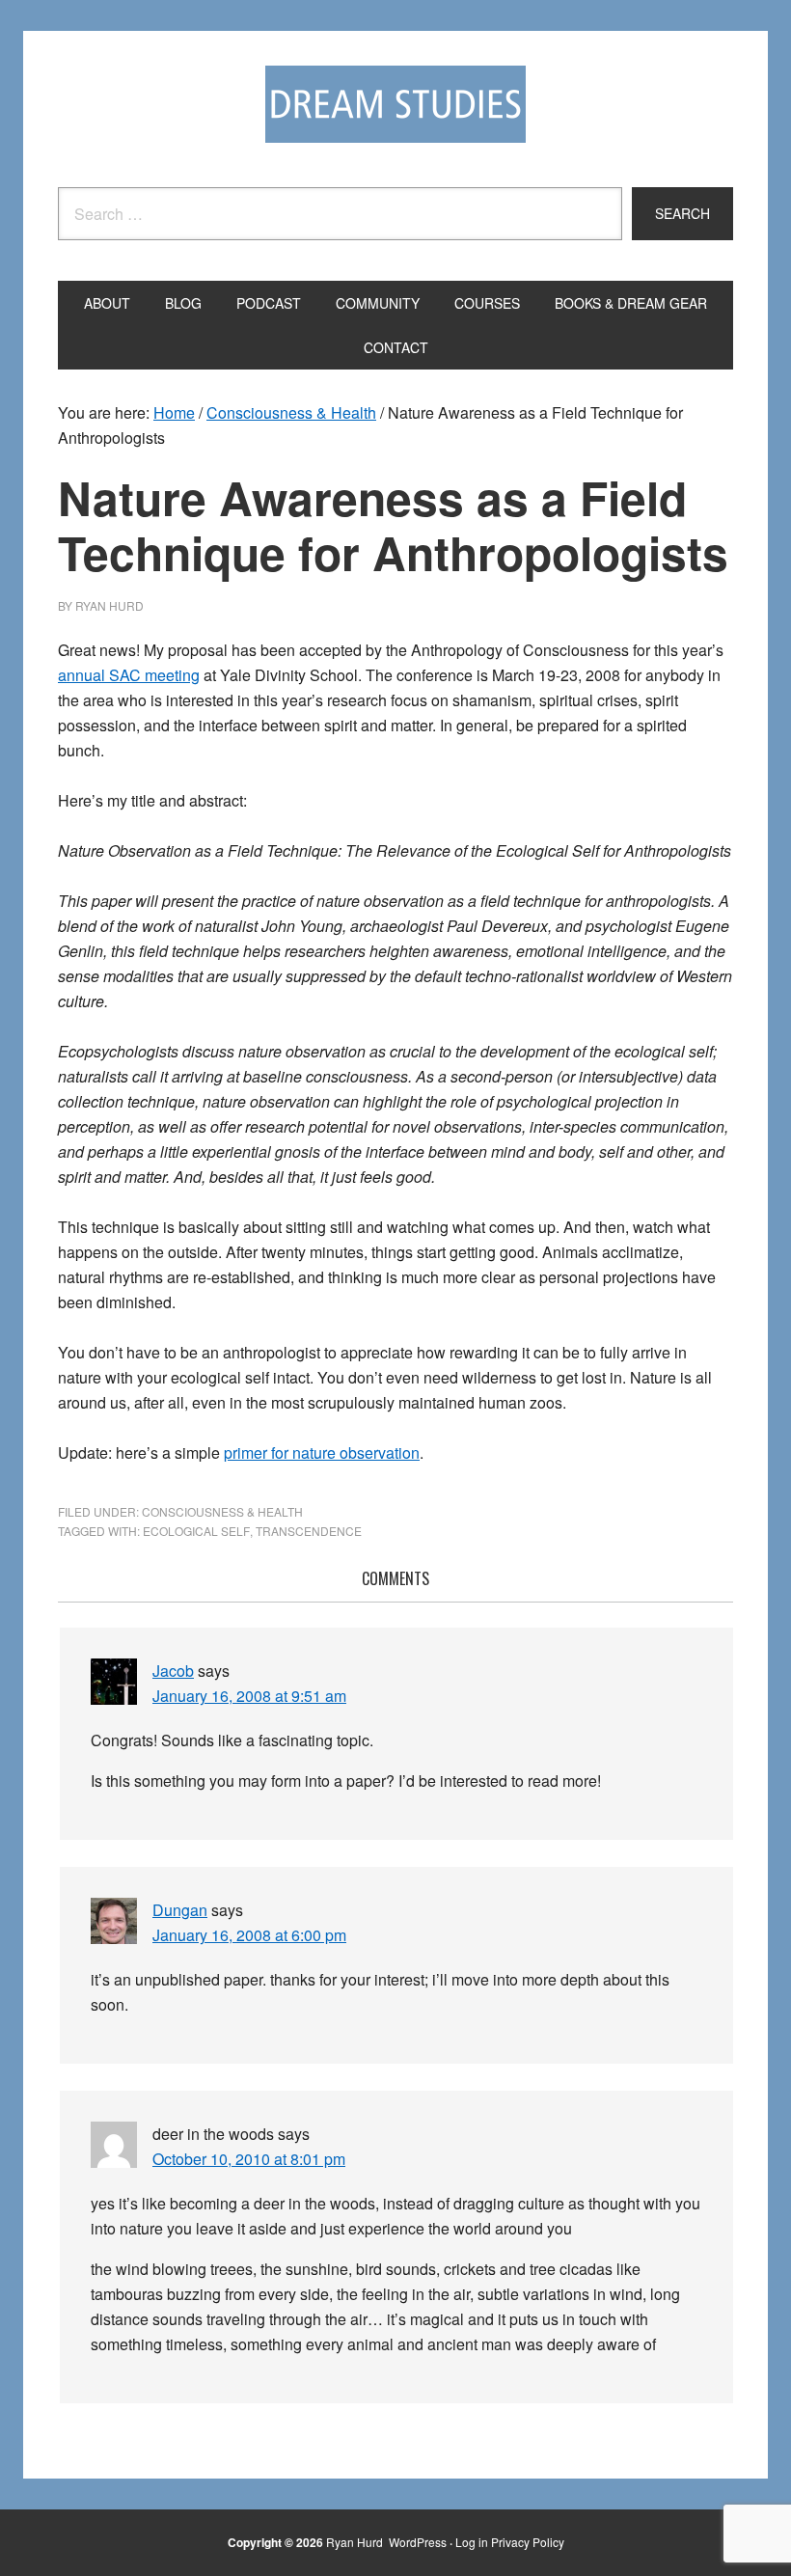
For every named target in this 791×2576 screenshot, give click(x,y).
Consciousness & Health (222, 1511)
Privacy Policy (528, 2542)
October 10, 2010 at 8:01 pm (249, 2159)
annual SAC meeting (129, 675)
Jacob (173, 1671)
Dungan (180, 1910)
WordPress (418, 2542)
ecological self (196, 1531)
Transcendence (309, 1531)
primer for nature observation (322, 1452)
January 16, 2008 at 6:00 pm (249, 1935)
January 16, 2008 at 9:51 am (249, 1696)
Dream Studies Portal (395, 104)
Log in (472, 2542)
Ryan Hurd (356, 2542)
